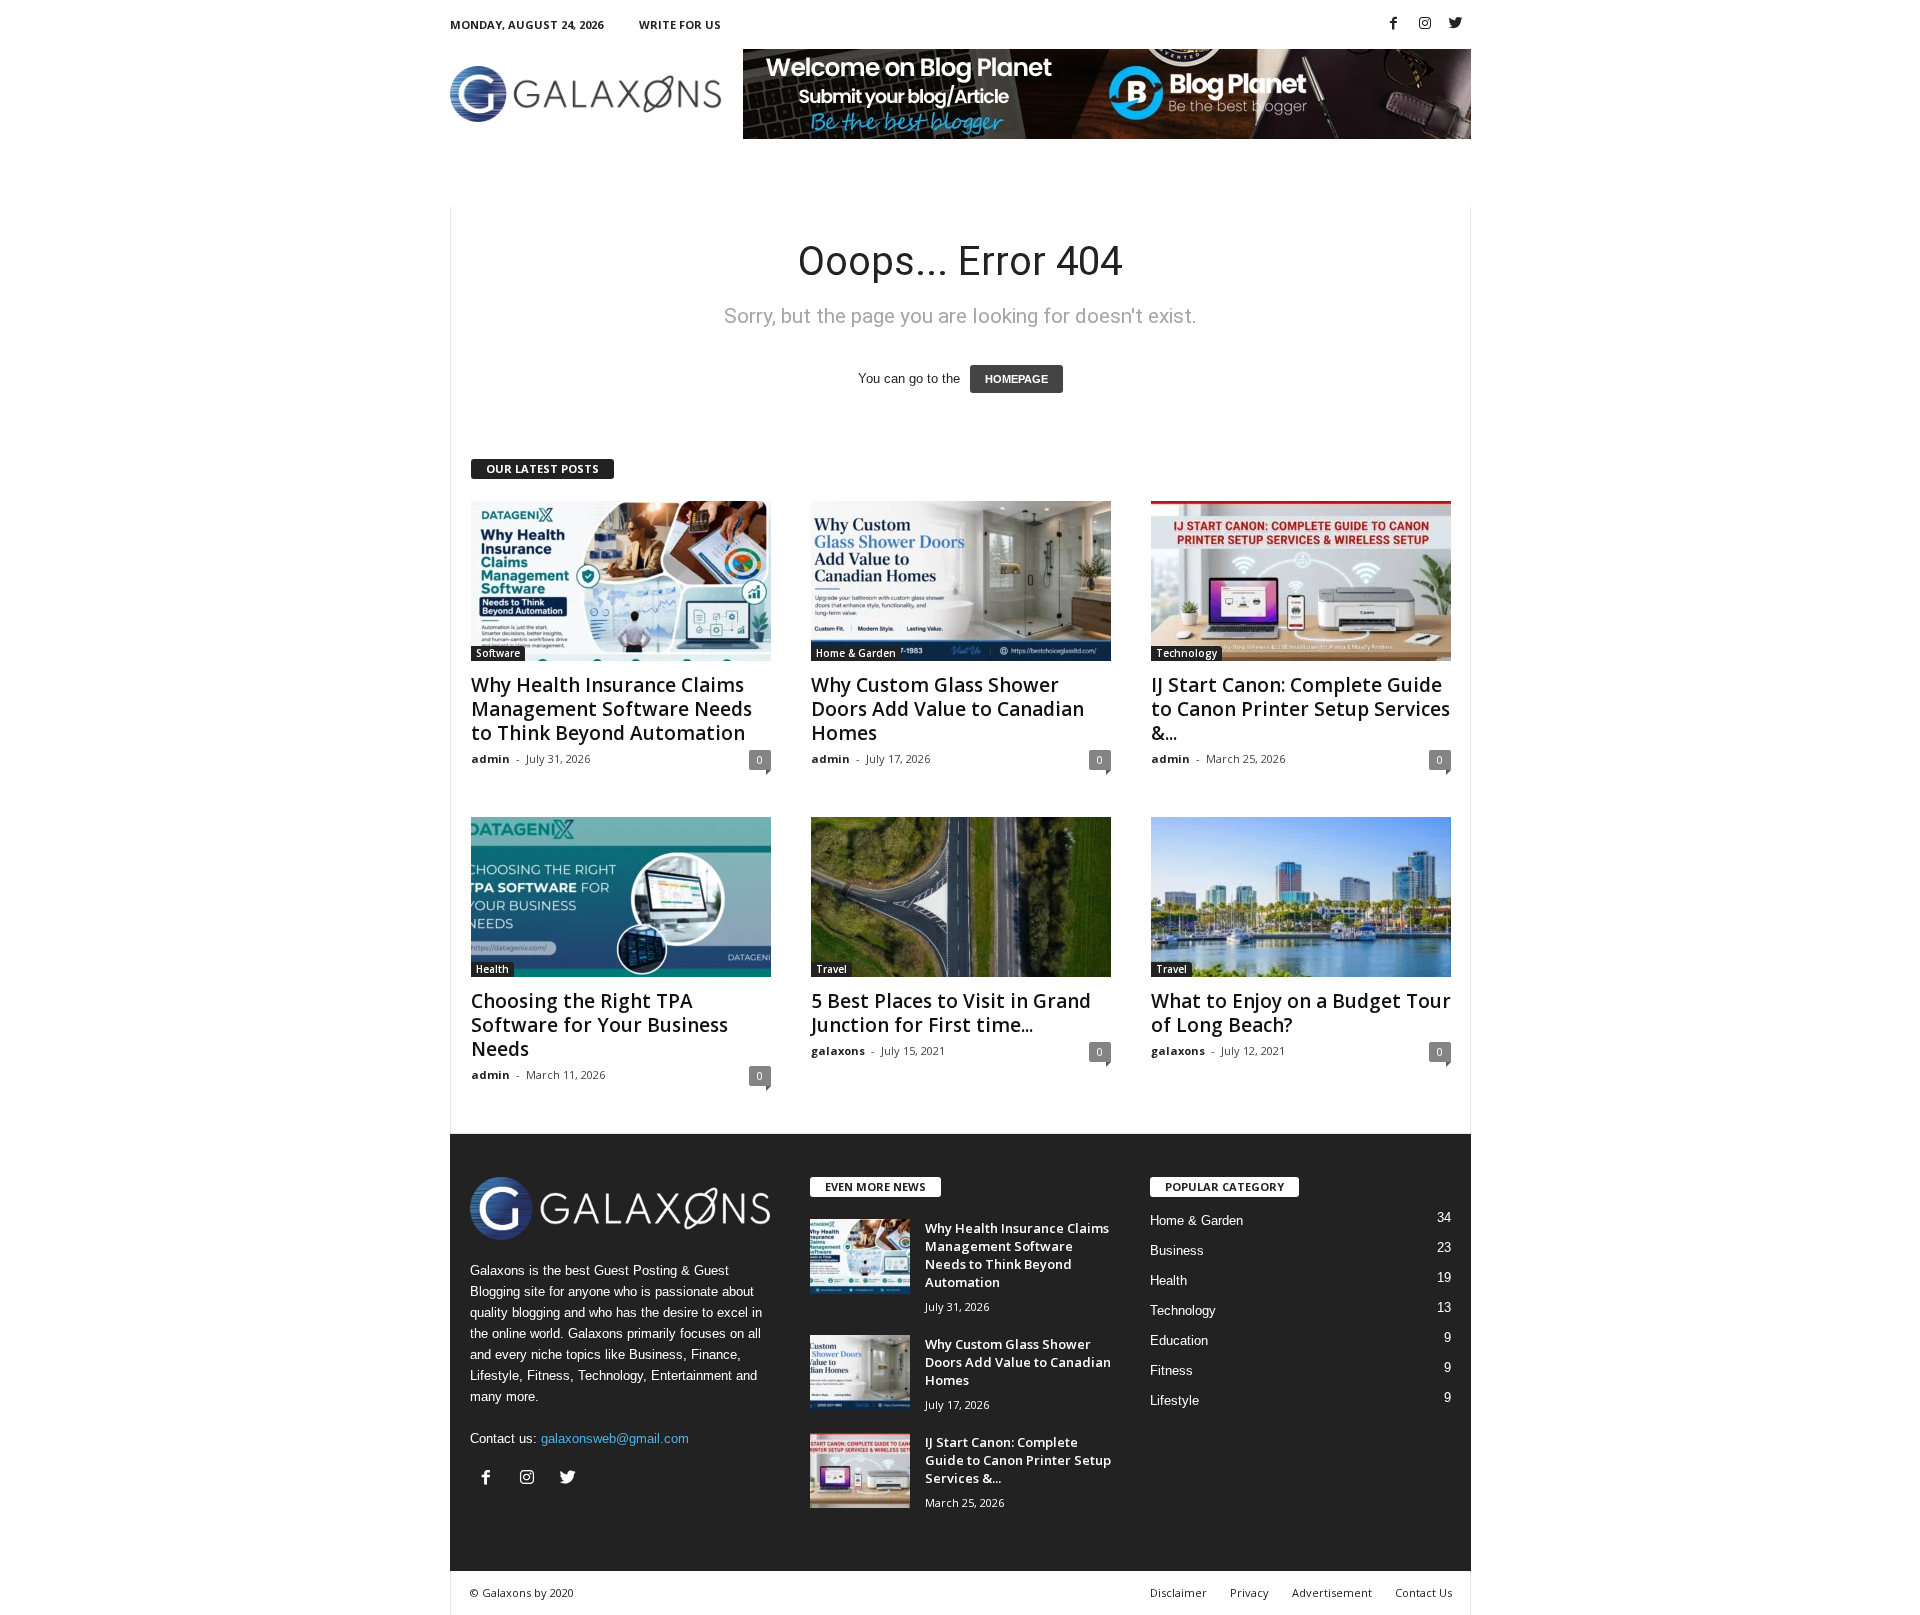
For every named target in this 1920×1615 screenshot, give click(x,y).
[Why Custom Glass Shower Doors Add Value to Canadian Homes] (961, 581)
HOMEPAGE (1016, 379)
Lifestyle (1174, 1400)
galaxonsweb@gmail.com (615, 1438)
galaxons (838, 1050)
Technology (1186, 653)
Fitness (1171, 1370)
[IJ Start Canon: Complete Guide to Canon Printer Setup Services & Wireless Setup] (1301, 581)
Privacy (1249, 1592)
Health (492, 969)
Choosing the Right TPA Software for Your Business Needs (599, 1025)
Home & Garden (856, 653)
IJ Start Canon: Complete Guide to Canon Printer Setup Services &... (1300, 709)
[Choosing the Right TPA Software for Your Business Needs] (621, 897)
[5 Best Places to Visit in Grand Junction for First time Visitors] (961, 897)
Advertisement (1332, 1592)
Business (1177, 1250)
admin (490, 758)
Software (498, 653)
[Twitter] (1456, 24)
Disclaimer (1178, 1592)
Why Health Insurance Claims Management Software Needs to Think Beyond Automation (611, 709)
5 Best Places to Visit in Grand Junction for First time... (951, 1013)
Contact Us (1423, 1592)
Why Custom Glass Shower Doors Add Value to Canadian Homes (947, 709)
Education (1179, 1340)
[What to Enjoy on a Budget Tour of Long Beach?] (1301, 897)
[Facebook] (1394, 24)
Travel (831, 969)
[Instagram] (1425, 24)
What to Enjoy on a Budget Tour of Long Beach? (1301, 1013)
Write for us (680, 24)
